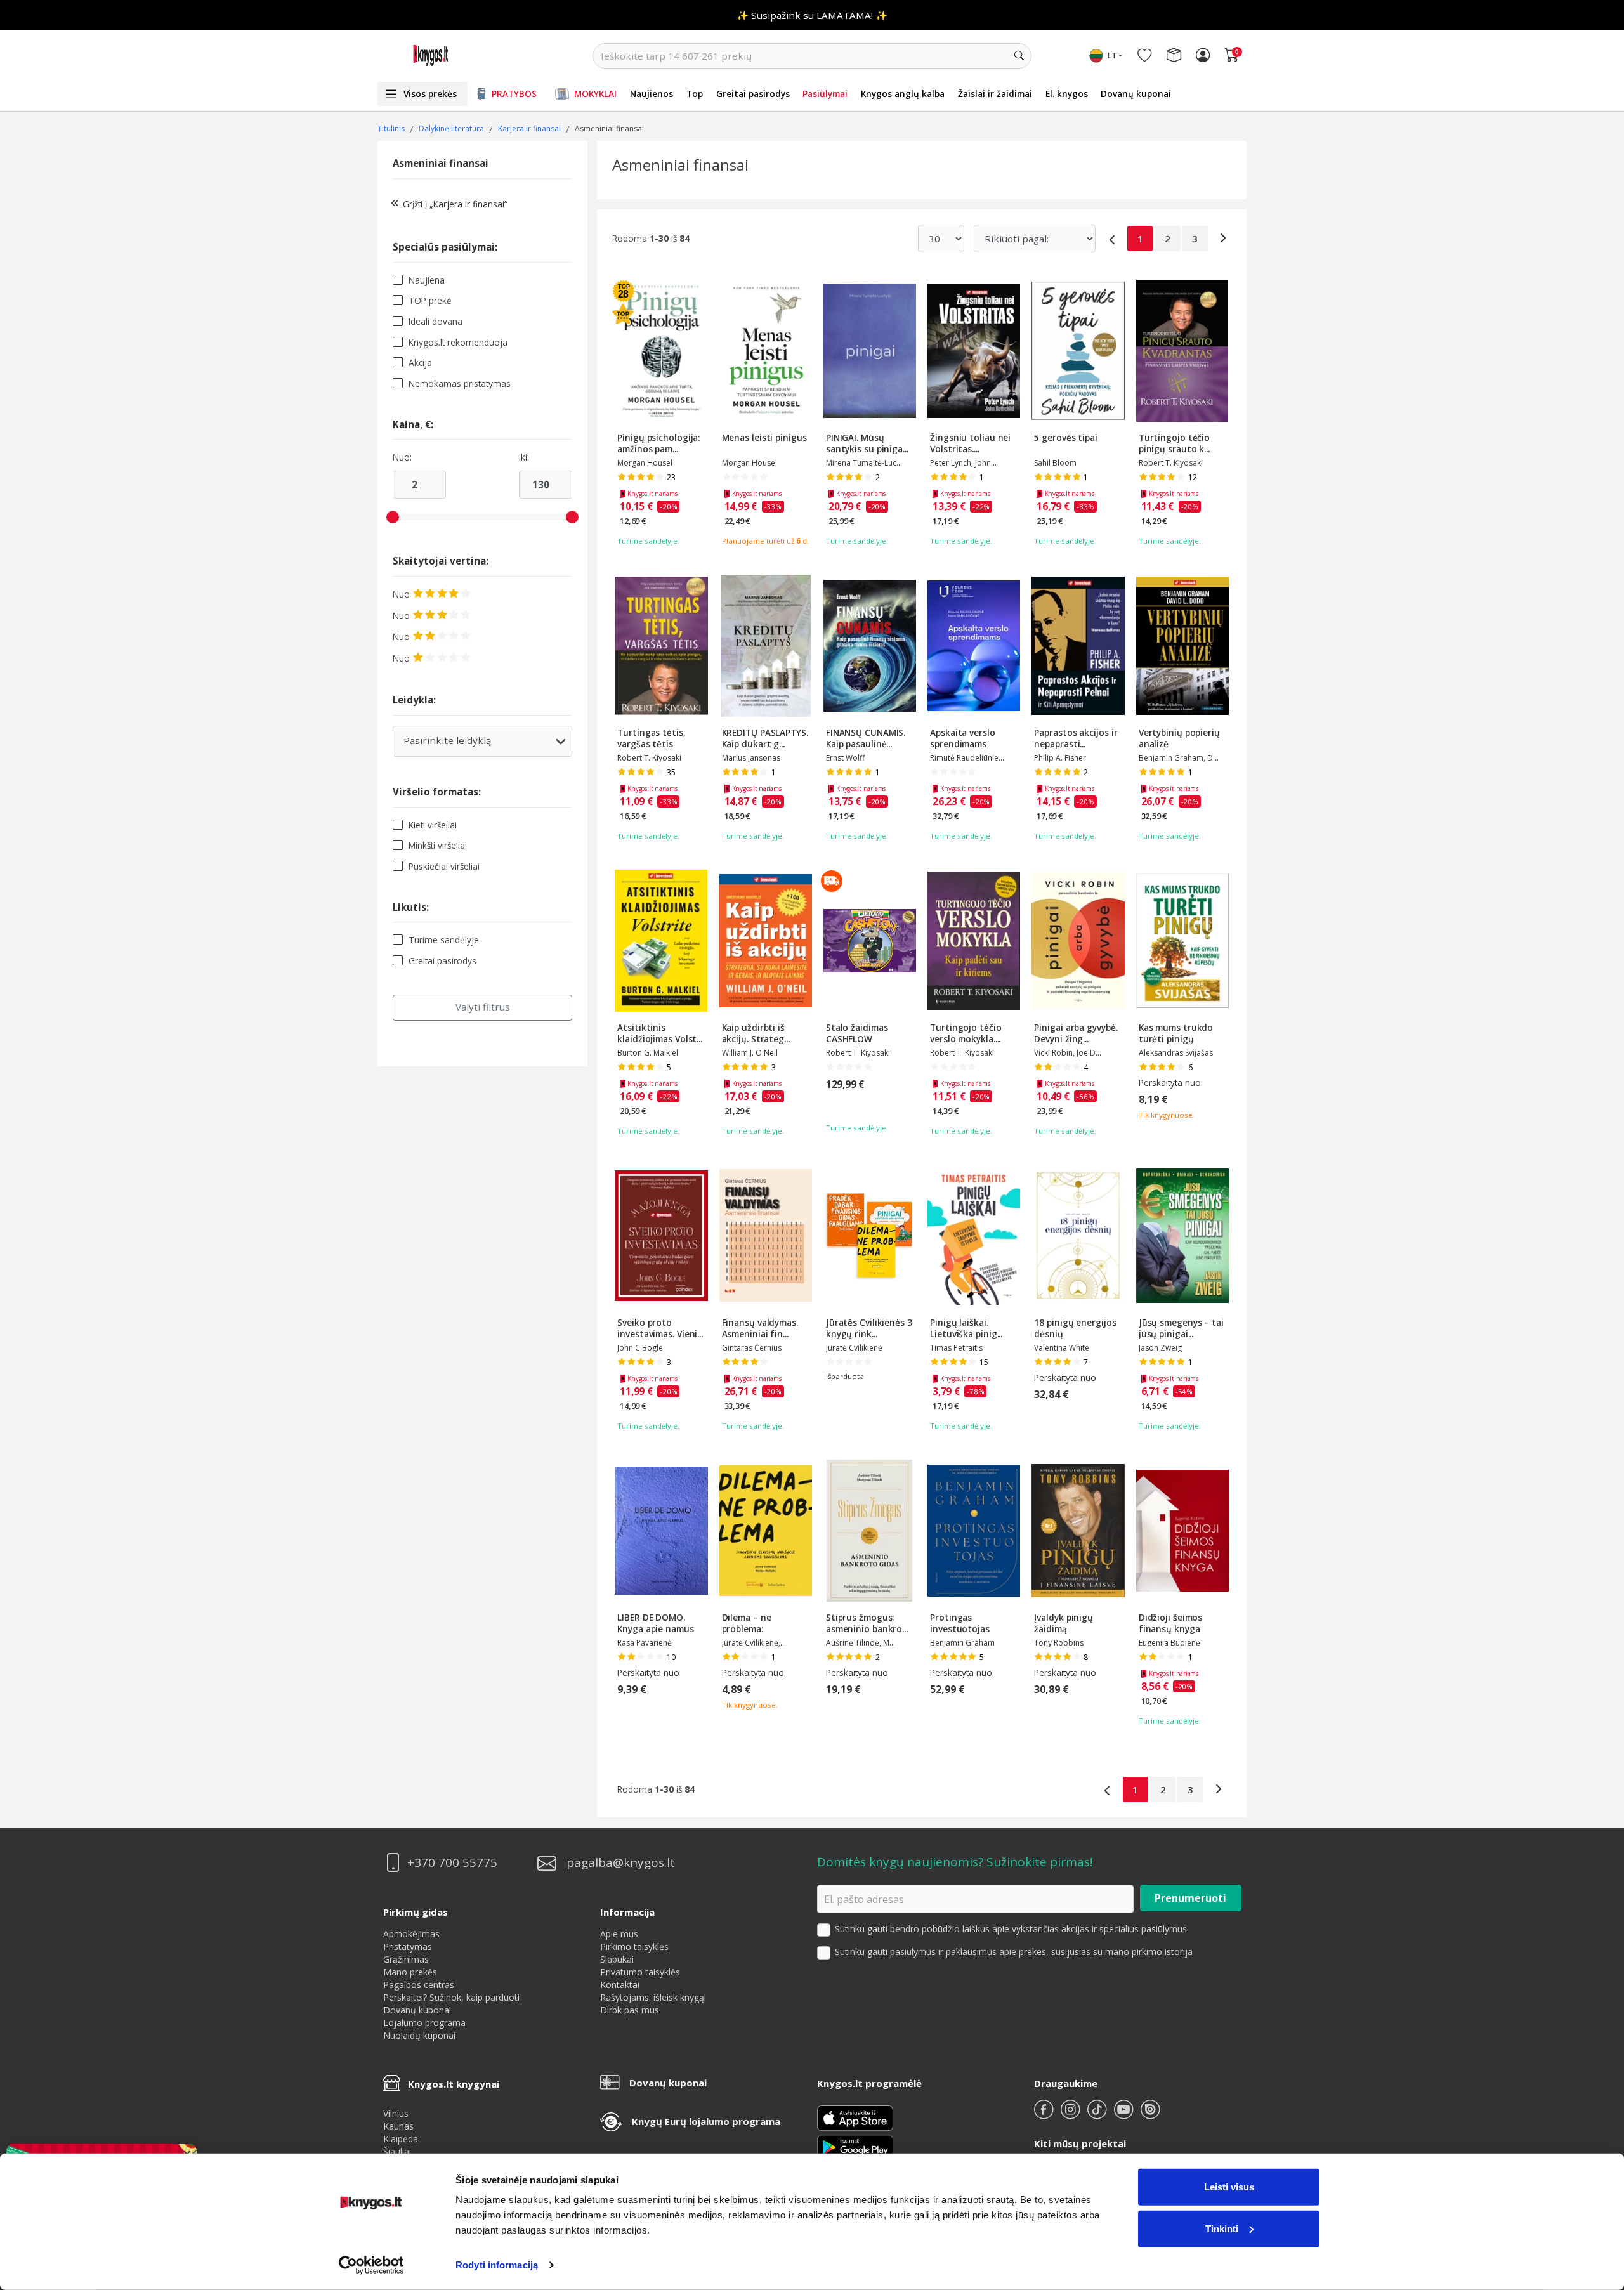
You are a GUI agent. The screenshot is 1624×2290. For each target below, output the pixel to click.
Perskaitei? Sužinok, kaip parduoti (451, 1997)
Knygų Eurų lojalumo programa (706, 2121)
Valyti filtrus (483, 1007)
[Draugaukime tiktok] (1098, 2115)
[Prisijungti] (1203, 56)
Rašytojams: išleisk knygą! (653, 1997)
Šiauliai (397, 2151)
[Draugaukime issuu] (1150, 2115)
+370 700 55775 (452, 1863)
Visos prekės (430, 94)
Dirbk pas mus (630, 2010)
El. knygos (1067, 94)
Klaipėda (401, 2139)
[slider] (393, 517)
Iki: (524, 457)
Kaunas (398, 2126)
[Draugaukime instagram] (1071, 2115)
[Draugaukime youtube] (1125, 2115)
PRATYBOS (514, 94)
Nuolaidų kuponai (419, 2035)
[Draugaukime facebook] (1045, 2115)
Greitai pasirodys (753, 94)
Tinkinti (1222, 2228)
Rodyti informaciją (497, 2265)
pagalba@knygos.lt (621, 1863)
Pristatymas (408, 1947)
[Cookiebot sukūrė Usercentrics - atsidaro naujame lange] (371, 2265)
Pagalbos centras (419, 1985)
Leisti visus (1229, 2187)
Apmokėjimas (411, 1934)
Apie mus (619, 1934)
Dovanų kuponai (1136, 94)
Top (695, 94)
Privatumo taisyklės (640, 1972)
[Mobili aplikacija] (855, 2146)
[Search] (1019, 56)
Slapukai (617, 1959)
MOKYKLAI (595, 94)
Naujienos (652, 94)
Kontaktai (620, 1985)
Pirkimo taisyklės (634, 1947)
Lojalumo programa (424, 2023)
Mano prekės (410, 1972)
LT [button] (1112, 56)
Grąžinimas (406, 1959)
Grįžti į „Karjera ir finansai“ (455, 204)
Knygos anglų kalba (903, 94)
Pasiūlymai (825, 94)
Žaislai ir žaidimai (995, 94)
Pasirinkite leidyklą (482, 745)
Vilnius (396, 2113)
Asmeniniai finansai (441, 163)
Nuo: (402, 457)
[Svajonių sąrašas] (1144, 56)
